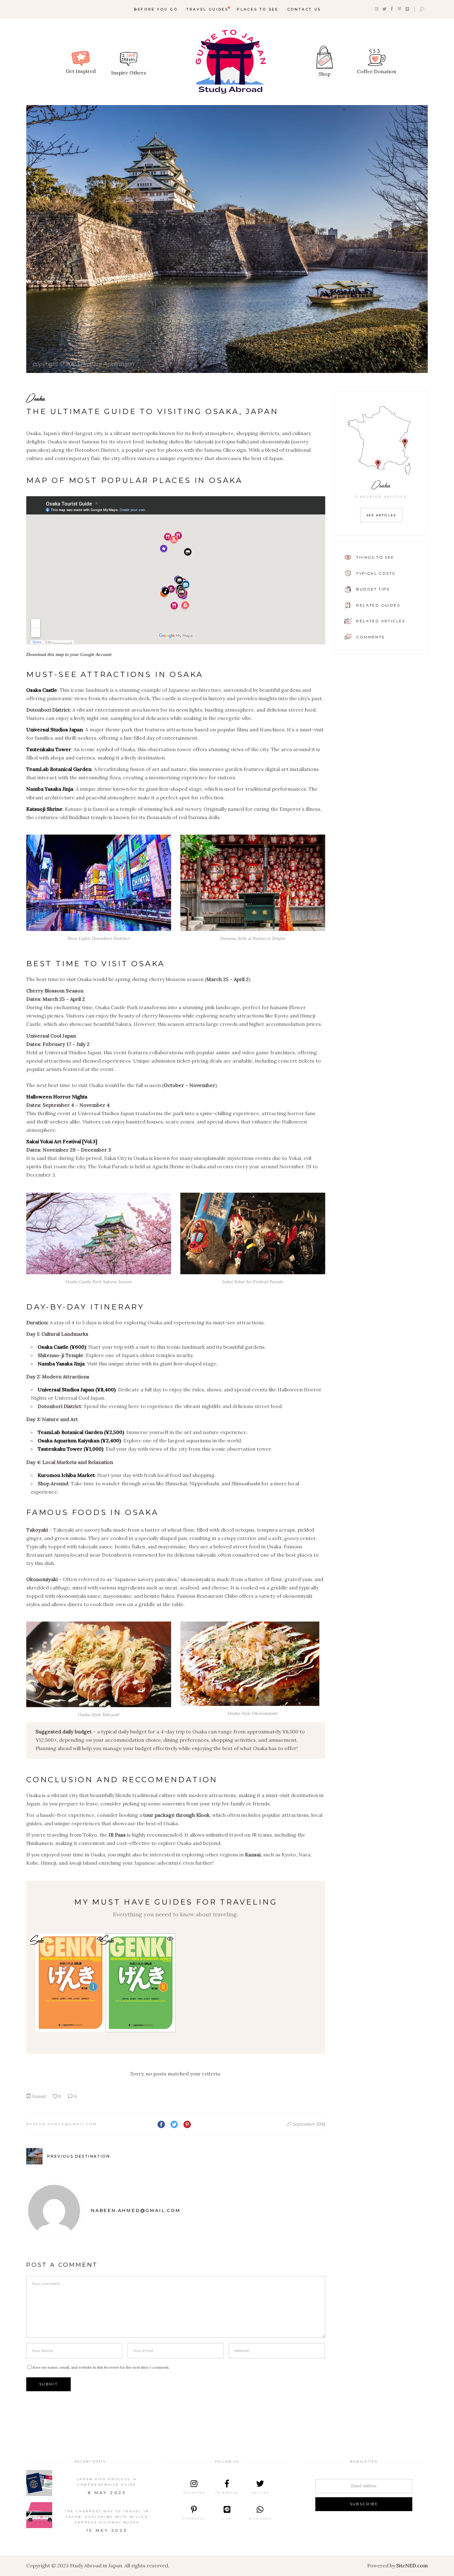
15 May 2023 (107, 2530)
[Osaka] (227, 239)
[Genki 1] (71, 1983)
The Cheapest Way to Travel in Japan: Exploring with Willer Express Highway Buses (107, 2517)
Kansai (39, 2096)
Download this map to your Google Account (69, 654)
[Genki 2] (141, 1983)
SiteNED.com (412, 2565)
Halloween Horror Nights (57, 1097)
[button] (170, 1939)
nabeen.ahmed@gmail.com (62, 2124)
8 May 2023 (107, 2493)
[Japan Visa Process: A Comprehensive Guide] (39, 2483)
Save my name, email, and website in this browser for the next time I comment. (101, 2367)
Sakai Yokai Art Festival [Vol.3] (62, 1141)
